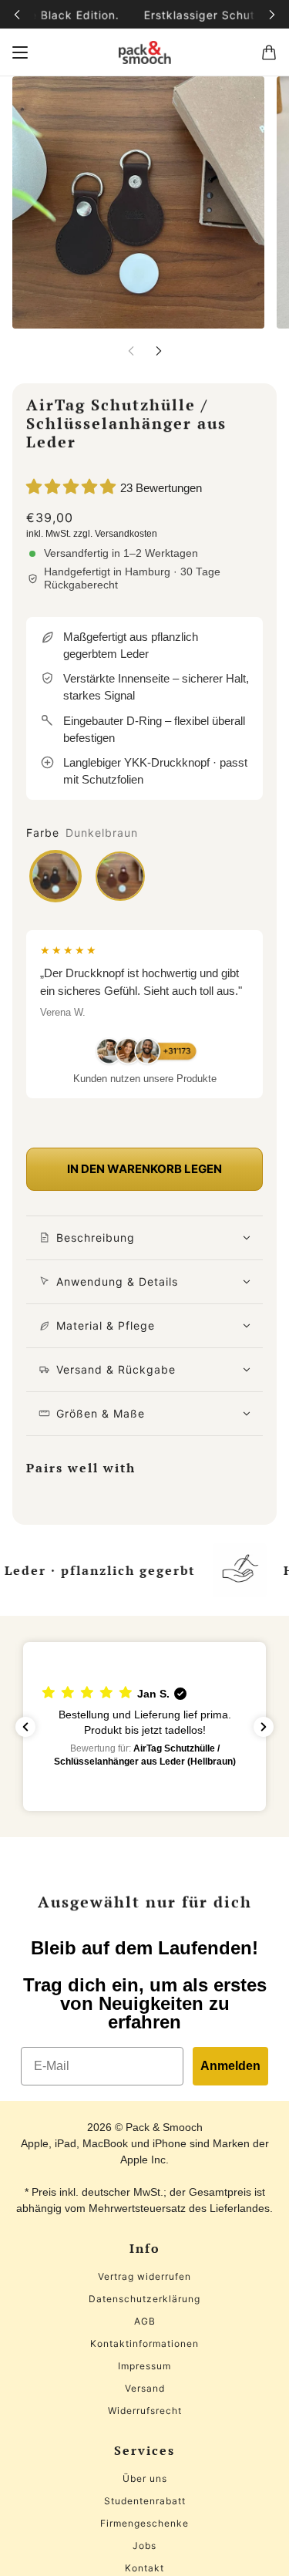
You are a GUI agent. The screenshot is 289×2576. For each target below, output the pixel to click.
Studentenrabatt (145, 2501)
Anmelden (230, 2066)
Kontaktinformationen (144, 2343)
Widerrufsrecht (145, 2411)
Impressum (144, 2366)
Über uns (145, 2478)
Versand (145, 2388)
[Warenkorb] (269, 52)
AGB (145, 2321)
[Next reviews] (264, 1727)
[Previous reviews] (25, 1727)
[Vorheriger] (17, 14)
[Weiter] (272, 14)
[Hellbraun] (120, 876)
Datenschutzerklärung (144, 2299)
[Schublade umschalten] (20, 52)
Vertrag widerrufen (144, 2276)
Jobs (144, 2546)
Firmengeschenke (144, 2523)
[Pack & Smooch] (145, 52)
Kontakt (144, 2568)
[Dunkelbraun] (55, 876)
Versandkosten (126, 534)
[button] (144, 1726)
